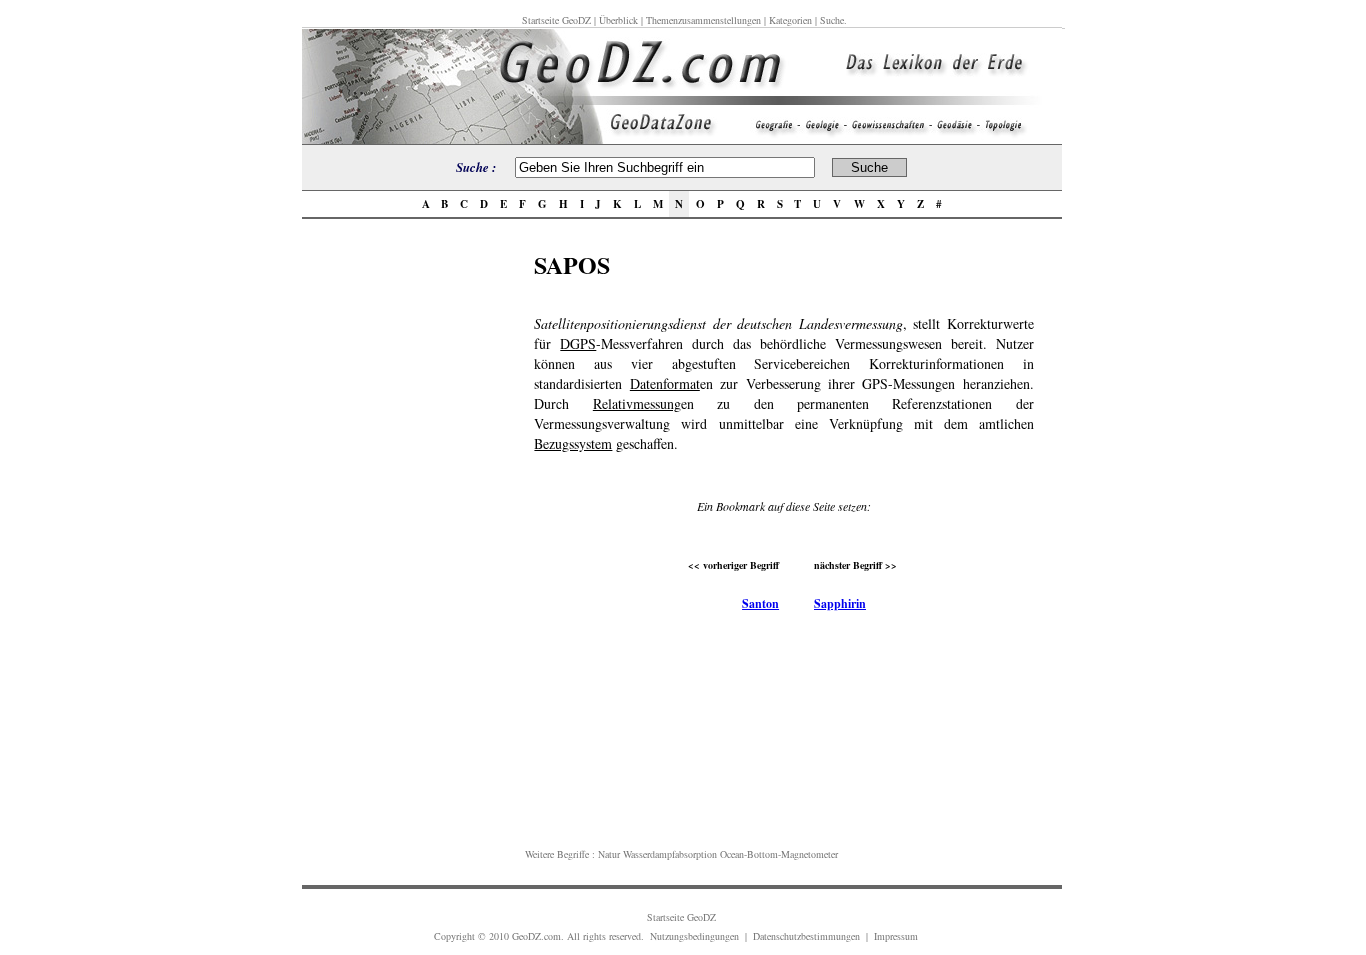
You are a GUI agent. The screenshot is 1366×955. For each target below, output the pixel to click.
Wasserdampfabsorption (670, 854)
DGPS (578, 343)
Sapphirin (840, 603)
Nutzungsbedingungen (694, 936)
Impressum (896, 936)
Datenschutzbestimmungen (806, 936)
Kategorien (790, 20)
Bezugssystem (573, 443)
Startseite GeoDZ (556, 20)
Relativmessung (637, 403)
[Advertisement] (412, 547)
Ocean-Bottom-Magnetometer (779, 854)
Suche (832, 20)
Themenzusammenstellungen (703, 20)
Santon (760, 603)
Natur (609, 854)
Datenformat (665, 383)
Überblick (618, 20)
